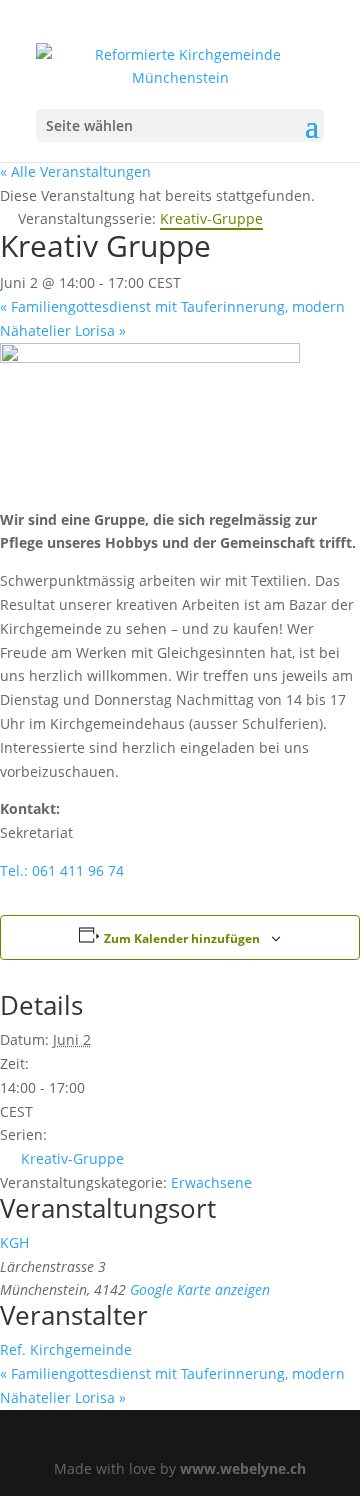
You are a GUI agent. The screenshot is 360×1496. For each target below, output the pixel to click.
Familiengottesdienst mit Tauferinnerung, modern (172, 306)
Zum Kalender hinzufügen (182, 938)
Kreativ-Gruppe (72, 1158)
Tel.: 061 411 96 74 (62, 870)
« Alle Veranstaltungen (75, 171)
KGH (14, 1242)
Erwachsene (211, 1182)
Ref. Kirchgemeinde (66, 1349)
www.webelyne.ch (243, 1468)
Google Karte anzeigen (200, 1289)
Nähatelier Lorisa (63, 330)
